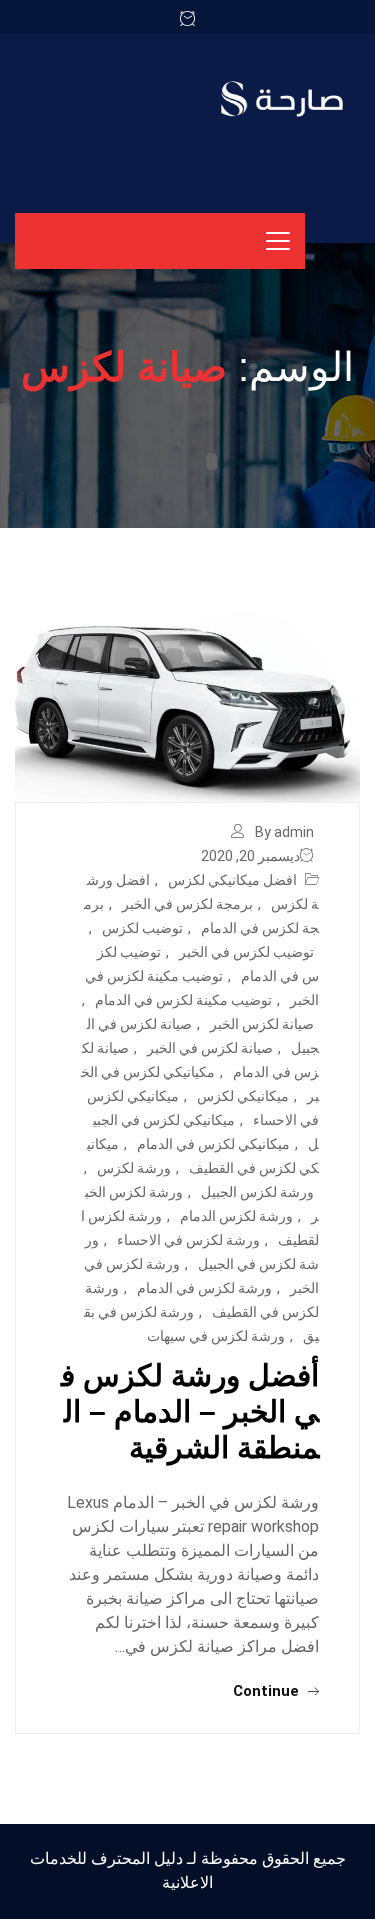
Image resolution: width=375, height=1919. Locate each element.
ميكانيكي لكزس (243, 1096)
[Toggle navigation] (278, 241)
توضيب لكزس (142, 928)
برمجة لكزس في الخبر (187, 904)
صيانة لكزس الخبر (262, 1024)
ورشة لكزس (134, 1168)
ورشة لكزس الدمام (236, 1216)
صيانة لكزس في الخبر (210, 1048)
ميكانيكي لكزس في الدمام (213, 1144)
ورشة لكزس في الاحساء (188, 1240)
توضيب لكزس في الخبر (246, 952)
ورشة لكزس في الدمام (204, 1288)
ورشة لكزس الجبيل (257, 1192)
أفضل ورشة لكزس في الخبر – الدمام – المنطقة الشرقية (190, 1411)
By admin (284, 832)
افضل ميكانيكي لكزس (232, 880)
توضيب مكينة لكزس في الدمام (183, 1000)
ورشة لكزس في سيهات (216, 1336)
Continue (268, 1691)
